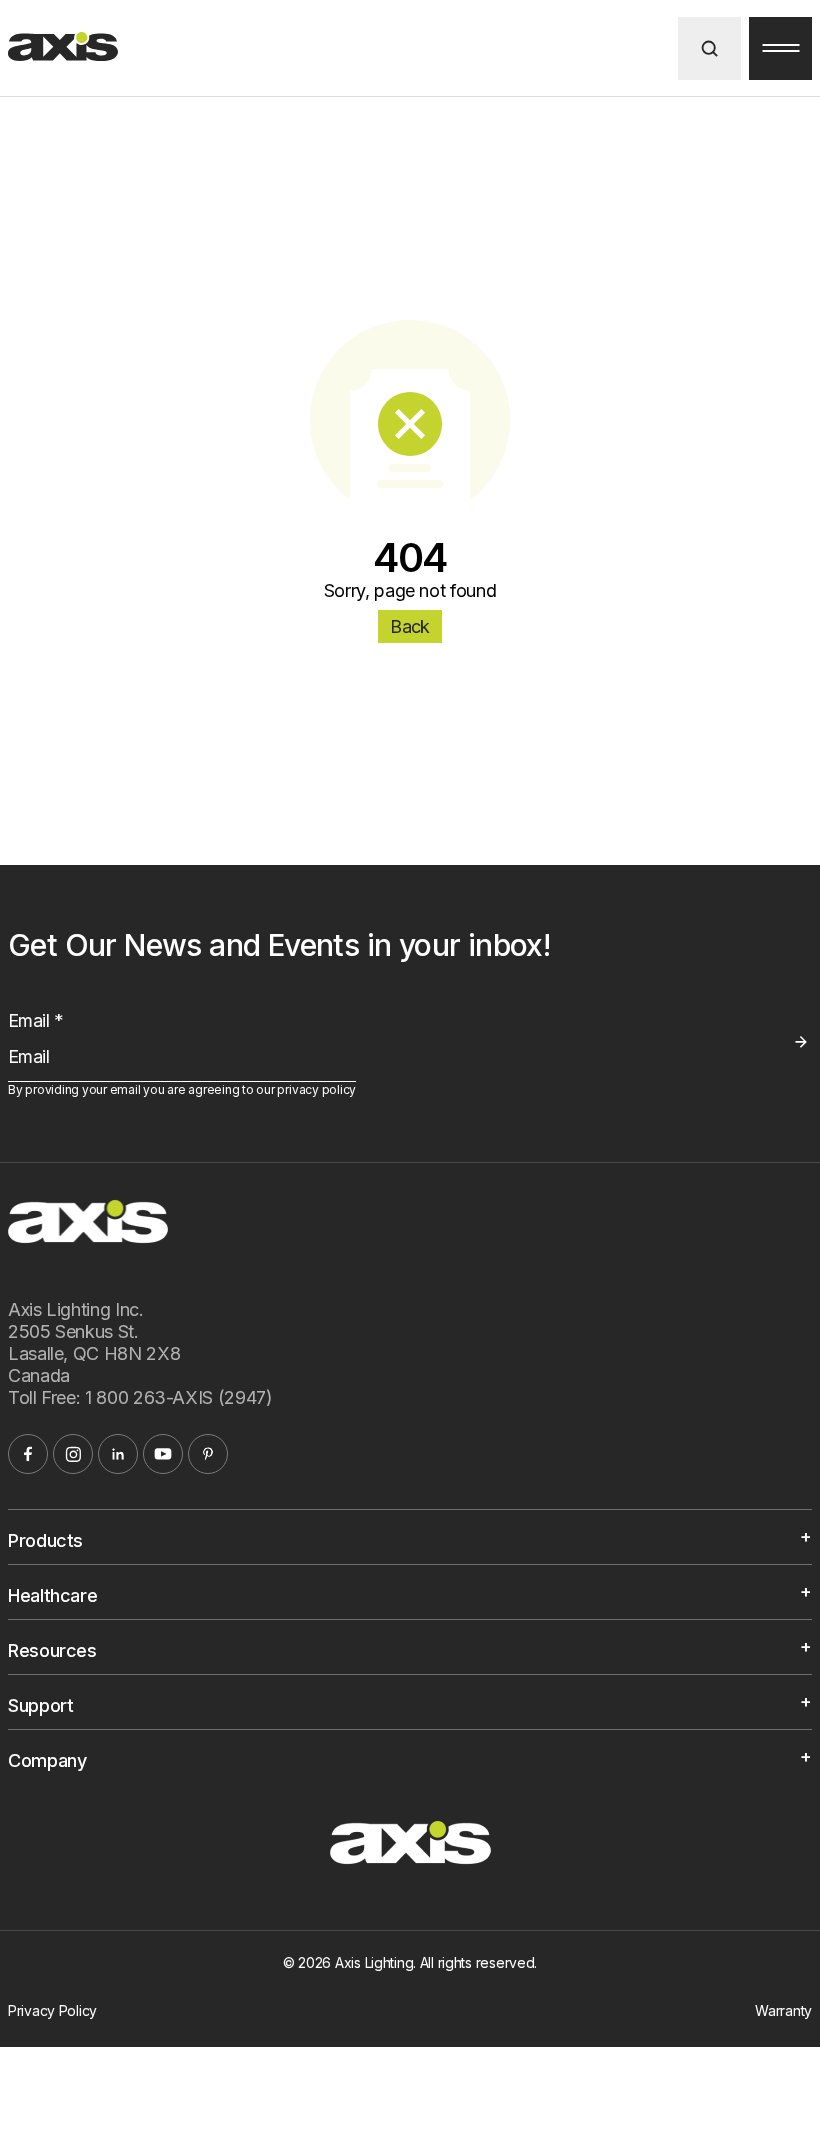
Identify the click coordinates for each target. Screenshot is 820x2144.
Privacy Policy (52, 2010)
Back (410, 626)
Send (800, 1041)
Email (35, 1020)
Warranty (783, 2010)
